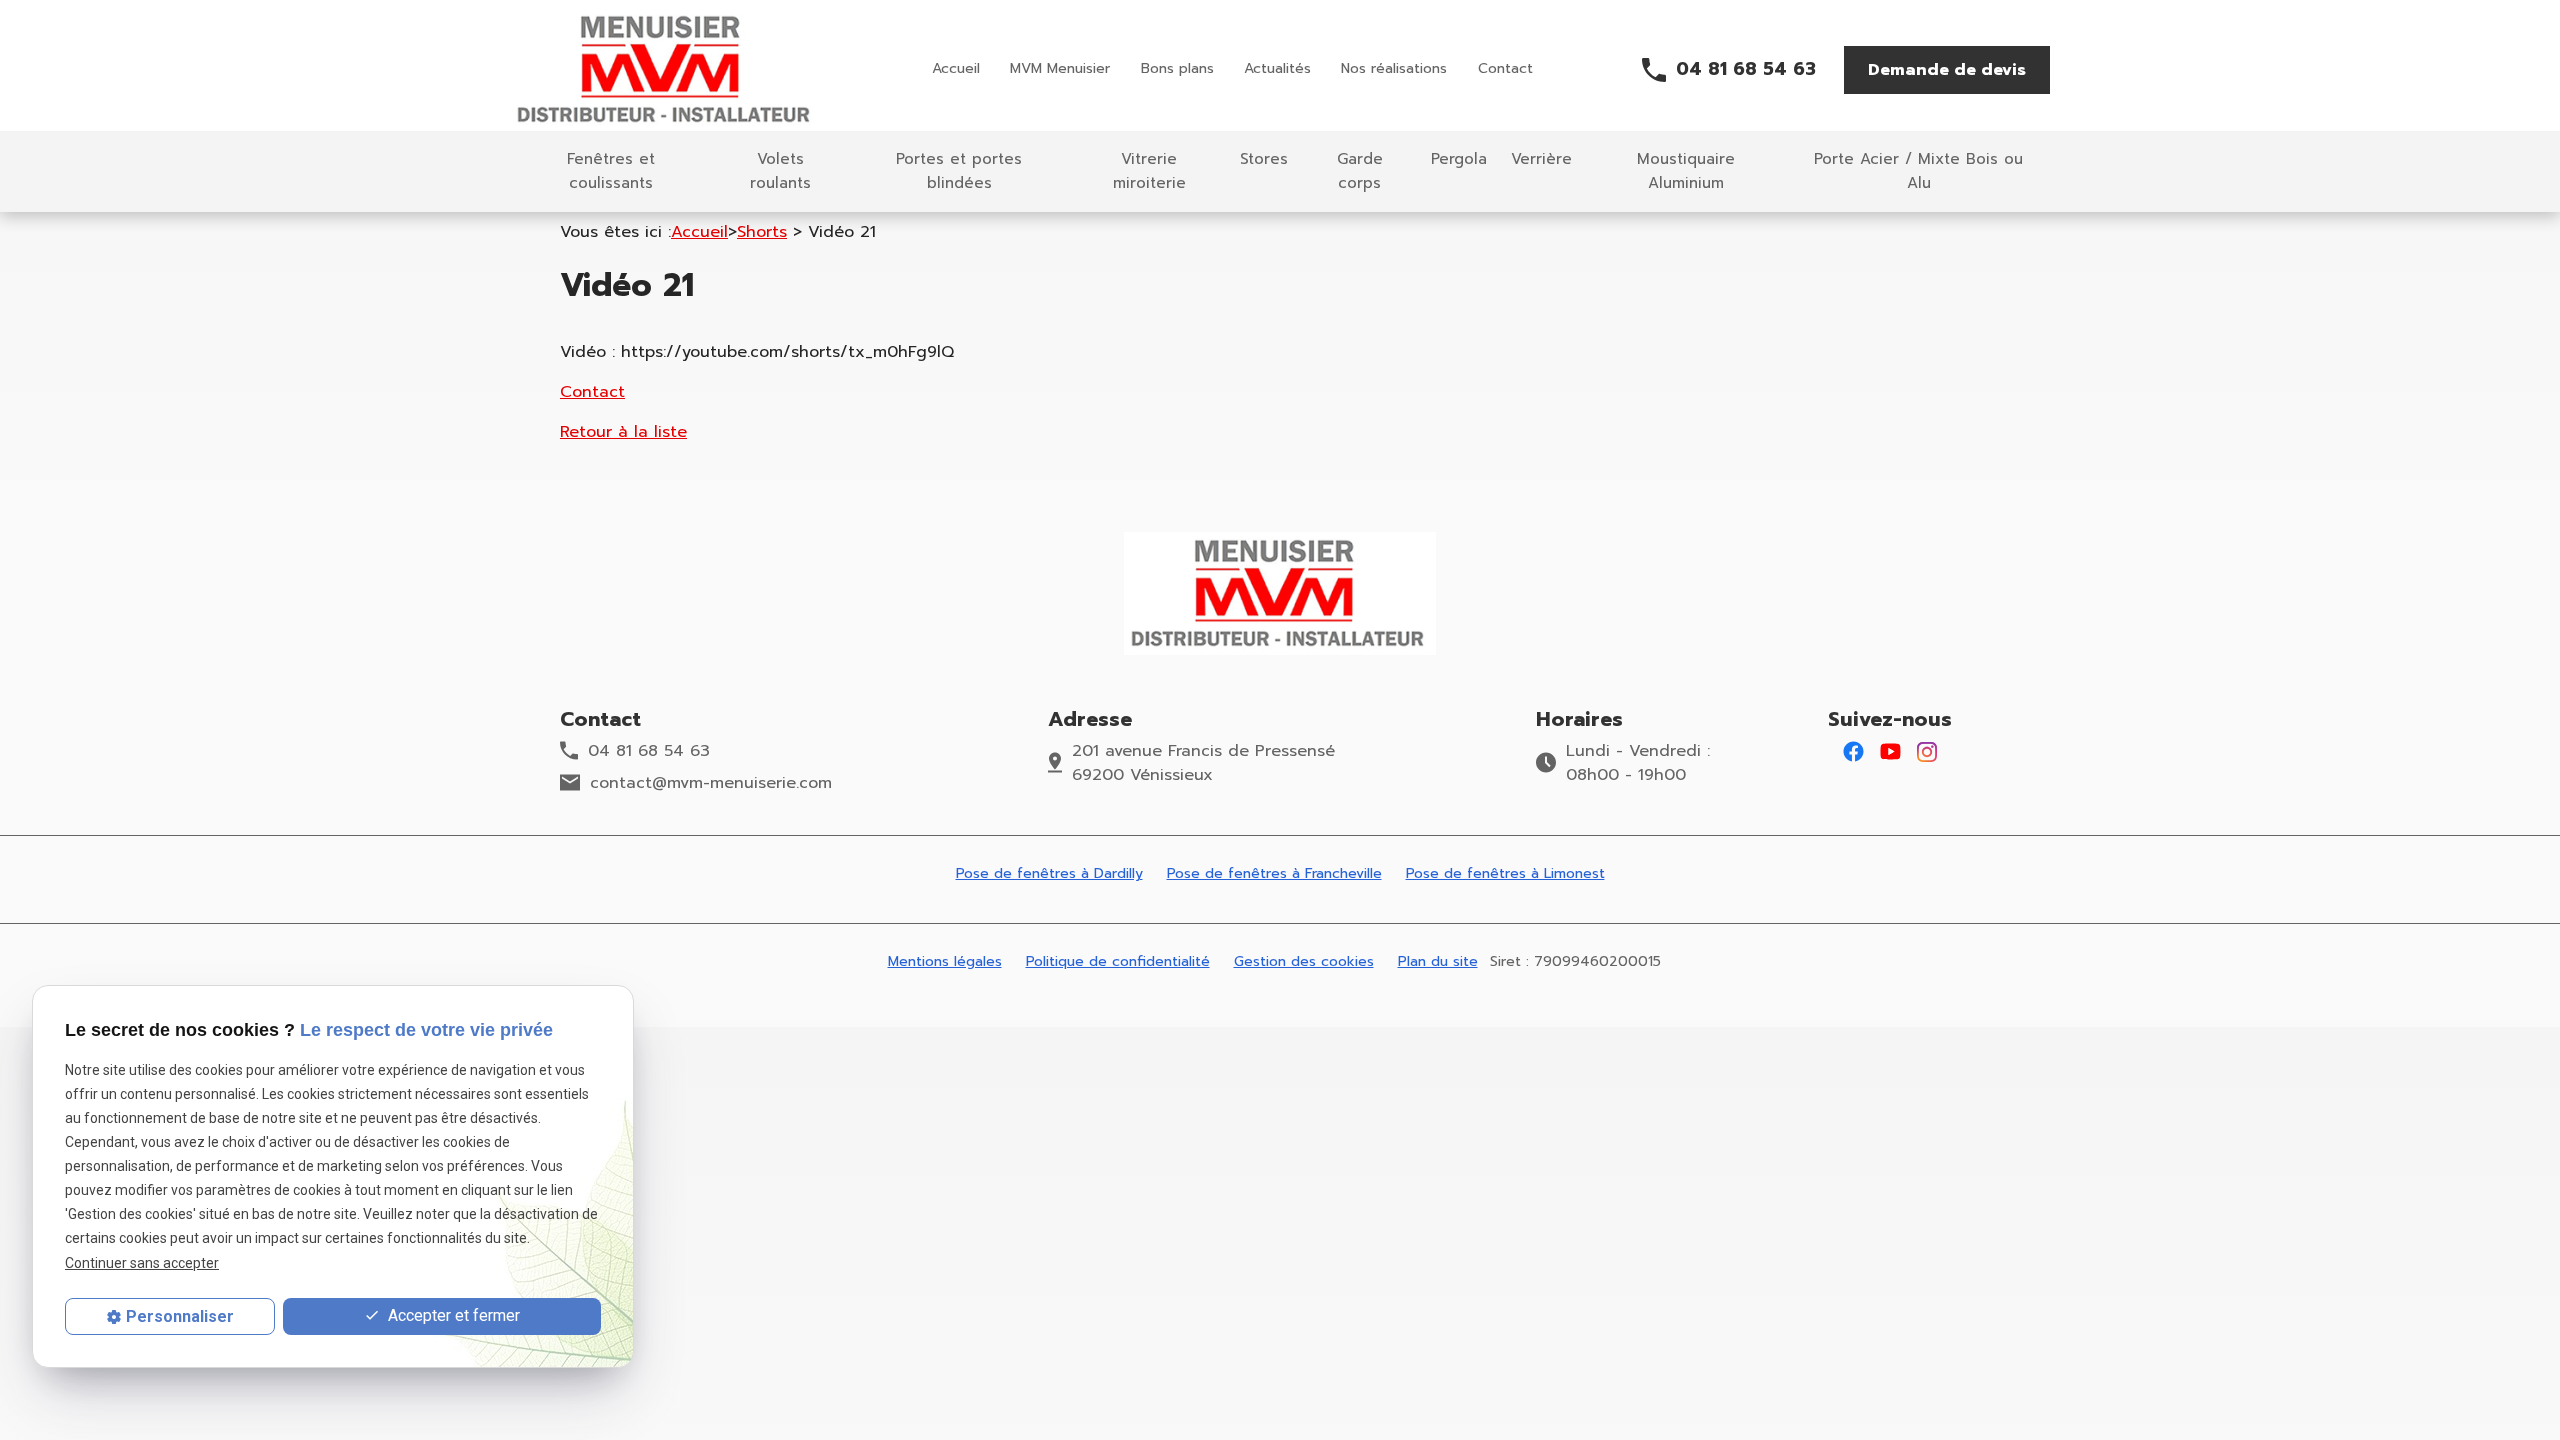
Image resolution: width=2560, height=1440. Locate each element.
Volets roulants (780, 171)
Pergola (1459, 159)
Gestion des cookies (1304, 961)
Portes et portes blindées (959, 171)
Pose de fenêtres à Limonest (1505, 873)
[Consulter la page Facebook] (1853, 751)
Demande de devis (1947, 70)
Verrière (1541, 159)
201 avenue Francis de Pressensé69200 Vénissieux (1203, 763)
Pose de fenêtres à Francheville (1274, 873)
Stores (1264, 159)
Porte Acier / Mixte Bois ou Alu (1918, 171)
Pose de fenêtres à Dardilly (1049, 873)
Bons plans (1177, 68)
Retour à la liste (623, 432)
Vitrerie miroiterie (1149, 171)
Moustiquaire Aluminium (1686, 171)
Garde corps (1360, 171)
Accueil (956, 68)
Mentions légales (945, 961)
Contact (1505, 68)
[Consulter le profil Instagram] (1927, 751)
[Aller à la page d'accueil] (666, 69)
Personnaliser (180, 1316)
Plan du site (1438, 961)
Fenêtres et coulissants (611, 171)
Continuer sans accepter (142, 1263)
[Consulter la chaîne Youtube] (1890, 751)
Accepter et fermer (452, 1315)
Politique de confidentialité (1118, 961)
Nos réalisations (1394, 68)
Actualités (1277, 68)
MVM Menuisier (1060, 68)
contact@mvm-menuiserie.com (711, 783)
